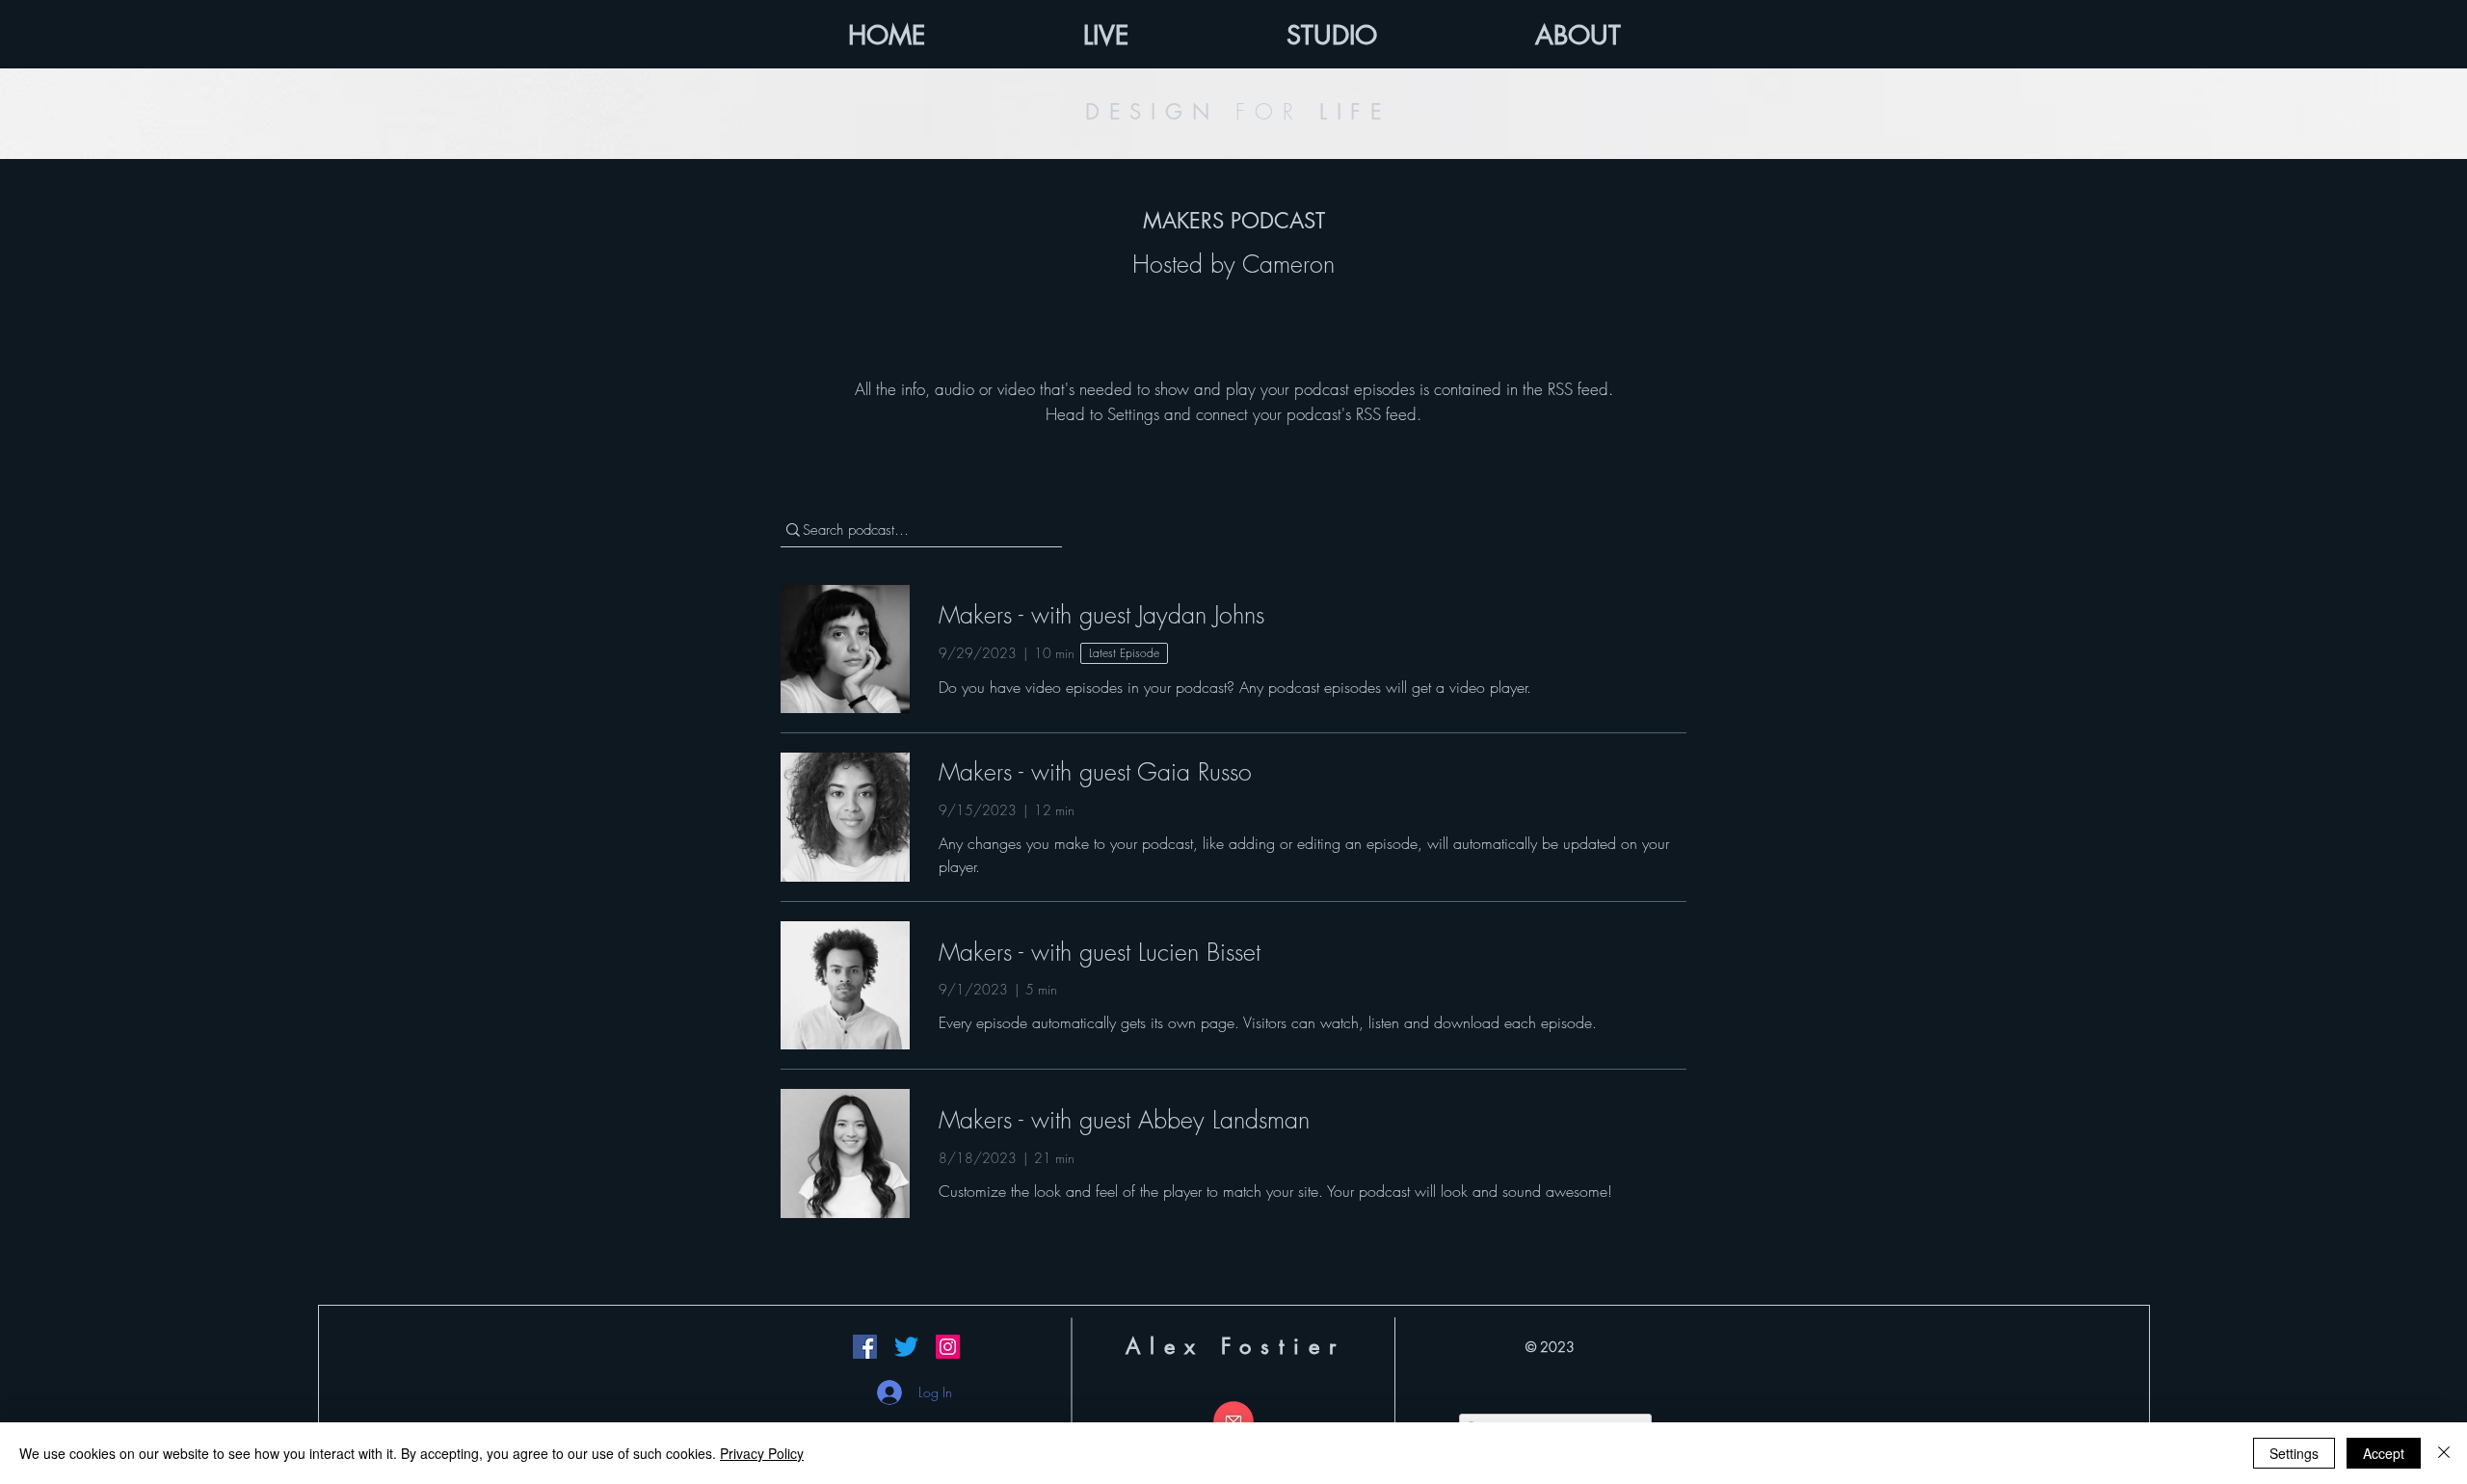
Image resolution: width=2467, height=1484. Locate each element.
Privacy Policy (762, 1453)
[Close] (2444, 1453)
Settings (2294, 1453)
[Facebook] (865, 1347)
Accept (2384, 1453)
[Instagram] (948, 1347)
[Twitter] (906, 1347)
